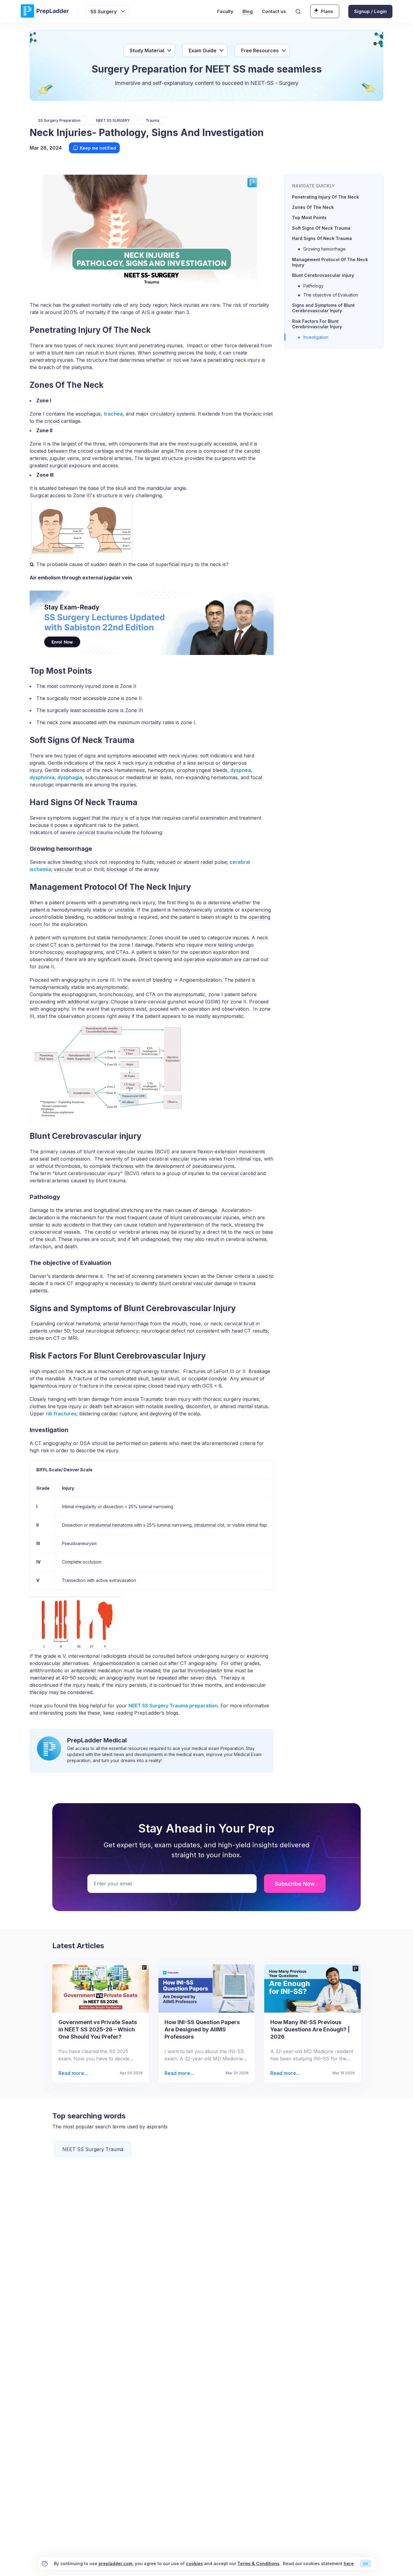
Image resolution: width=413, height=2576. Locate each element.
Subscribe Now (295, 1884)
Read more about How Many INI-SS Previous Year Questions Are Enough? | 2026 (285, 2073)
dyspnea (241, 770)
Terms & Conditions (258, 2563)
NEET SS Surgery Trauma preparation (173, 1706)
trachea (113, 414)
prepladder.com (115, 2563)
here (349, 2563)
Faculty (225, 11)
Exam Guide (203, 50)
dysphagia (70, 777)
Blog (248, 11)
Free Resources (260, 50)
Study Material (147, 50)
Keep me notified (98, 148)
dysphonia (42, 777)
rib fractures (61, 1414)
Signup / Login (370, 11)
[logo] (45, 11)
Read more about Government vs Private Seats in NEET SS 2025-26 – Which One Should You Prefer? (73, 2073)
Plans (327, 11)
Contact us (274, 11)
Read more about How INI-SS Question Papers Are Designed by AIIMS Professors (179, 2073)
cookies (194, 2563)
